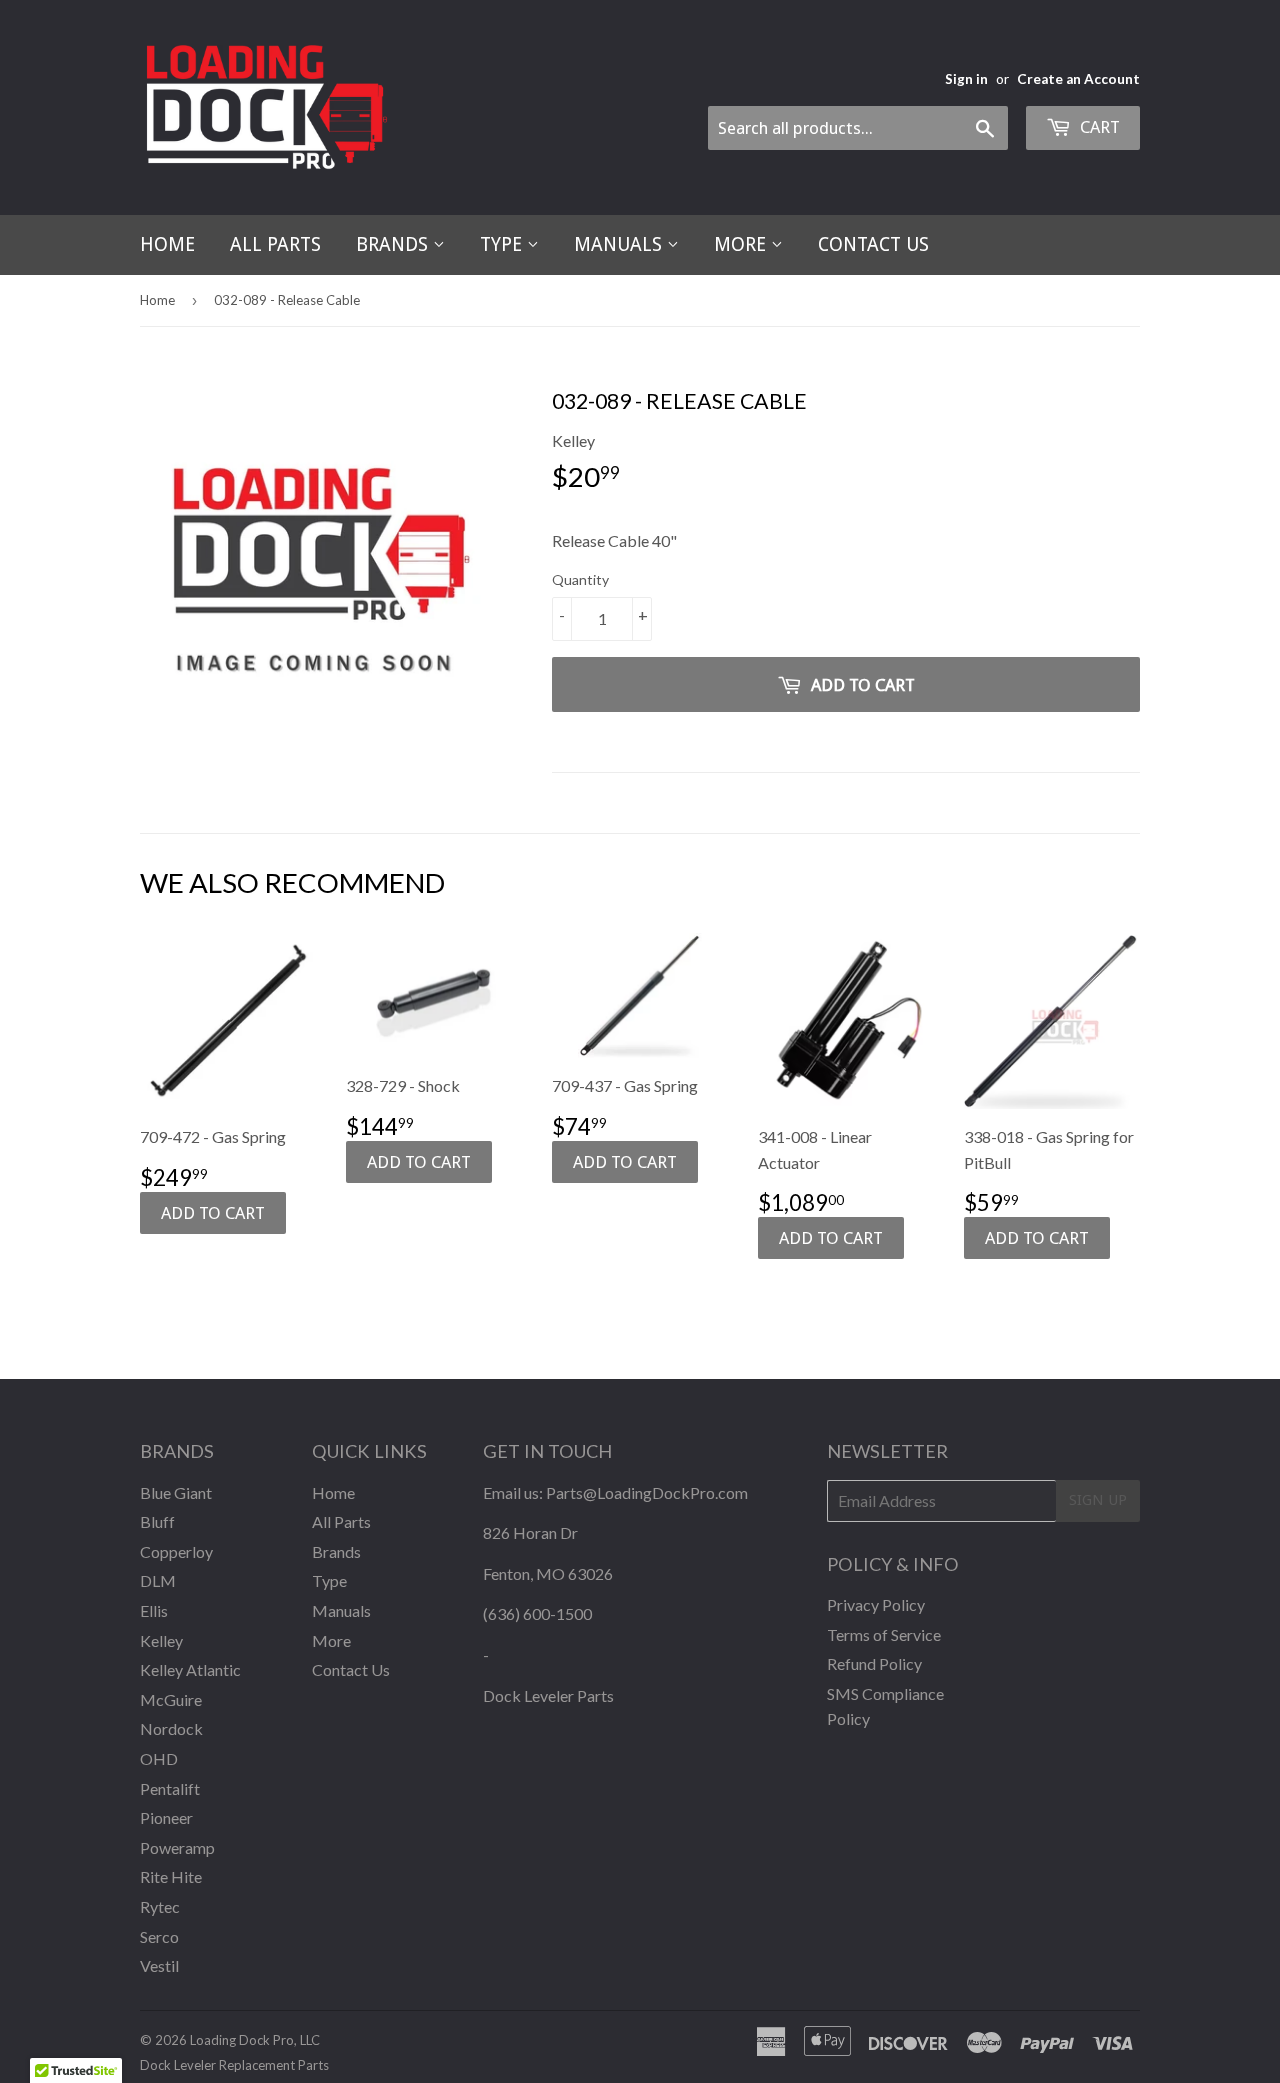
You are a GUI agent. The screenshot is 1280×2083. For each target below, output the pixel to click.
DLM (158, 1580)
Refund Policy (874, 1663)
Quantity (580, 579)
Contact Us (873, 244)
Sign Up (1098, 1500)
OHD (159, 1758)
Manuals (620, 244)
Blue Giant (176, 1492)
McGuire (171, 1699)
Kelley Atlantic (190, 1669)
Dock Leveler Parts (548, 1695)
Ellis (154, 1610)
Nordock (171, 1728)
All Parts (275, 244)
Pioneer (166, 1817)
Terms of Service (884, 1634)
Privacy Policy (876, 1604)
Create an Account (1078, 79)
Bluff (157, 1521)
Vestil (159, 1965)
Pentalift (170, 1788)
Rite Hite (171, 1876)
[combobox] (858, 128)
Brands (394, 244)
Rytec (160, 1906)
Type (503, 244)
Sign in (966, 79)
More (742, 244)
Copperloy (176, 1551)
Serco (159, 1936)
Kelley (161, 1640)
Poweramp (177, 1847)
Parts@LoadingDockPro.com (647, 1492)
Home (167, 244)
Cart (1098, 127)
